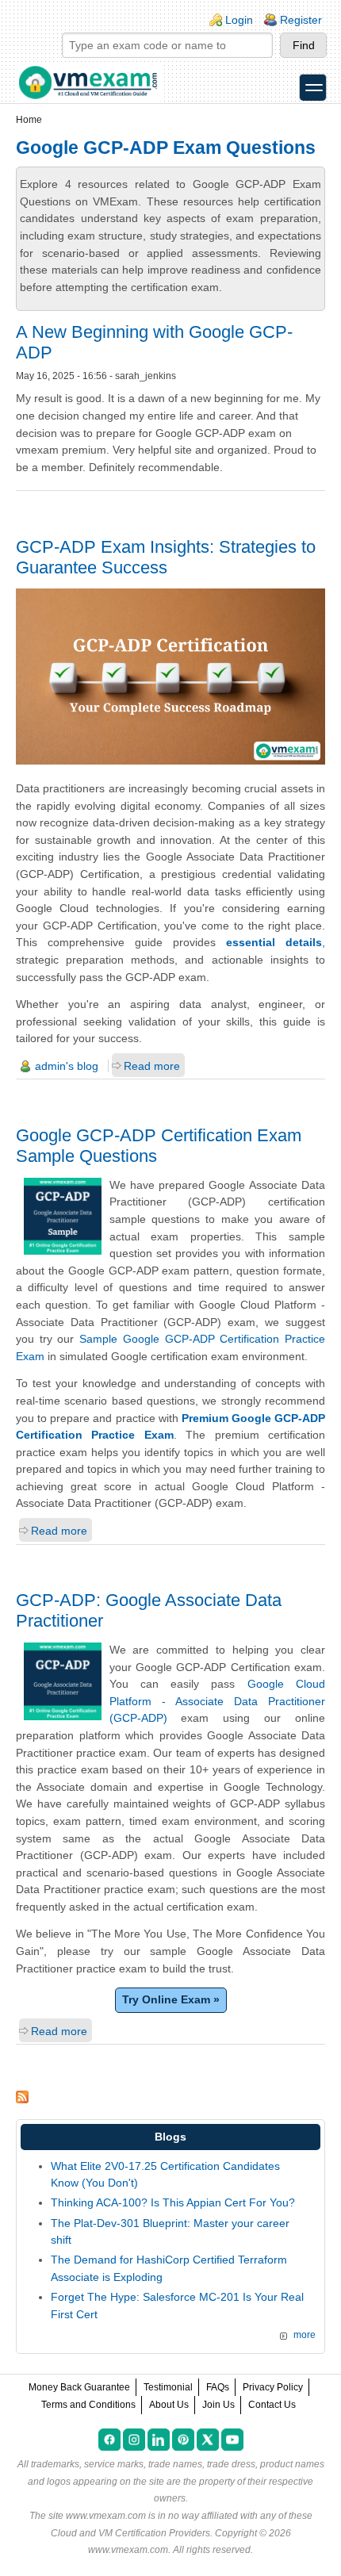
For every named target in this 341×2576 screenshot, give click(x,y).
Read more (152, 1066)
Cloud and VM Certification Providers (130, 2533)
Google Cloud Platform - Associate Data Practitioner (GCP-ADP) (218, 1701)
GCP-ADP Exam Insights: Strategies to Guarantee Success (166, 557)
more (305, 2335)
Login (239, 20)
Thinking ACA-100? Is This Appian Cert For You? (173, 2202)
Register (301, 20)
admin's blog (67, 1066)
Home (29, 120)
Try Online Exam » (171, 1999)
